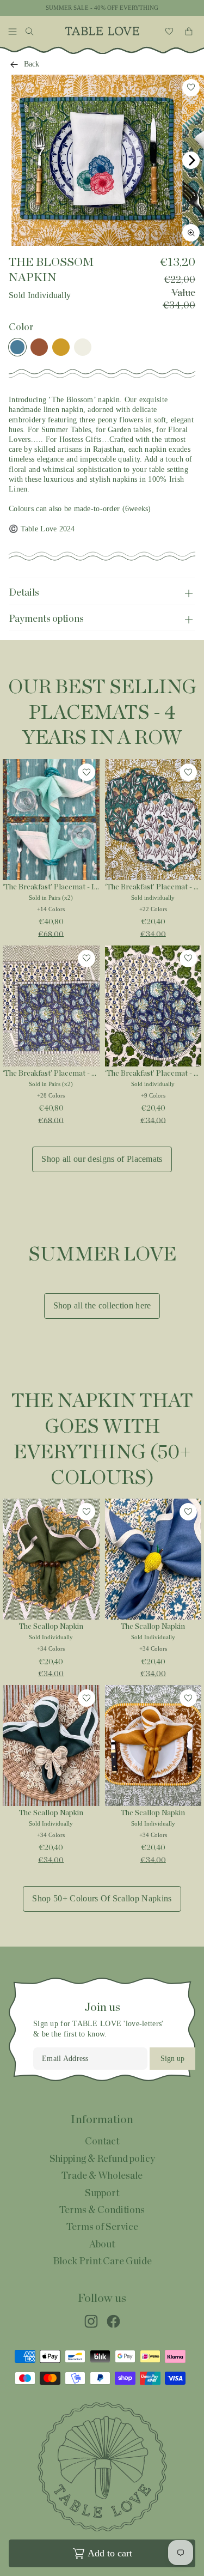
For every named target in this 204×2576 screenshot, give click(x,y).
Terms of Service (102, 2227)
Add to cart (110, 2553)
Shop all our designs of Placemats (102, 1159)
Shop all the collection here (102, 1305)
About (102, 2245)
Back (32, 64)
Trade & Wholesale (102, 2176)
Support (102, 2193)
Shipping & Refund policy (102, 2159)
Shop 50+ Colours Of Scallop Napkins (102, 1898)
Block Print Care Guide (102, 2262)
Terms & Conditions (102, 2210)
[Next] (191, 160)
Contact (102, 2142)
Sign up (172, 2059)
